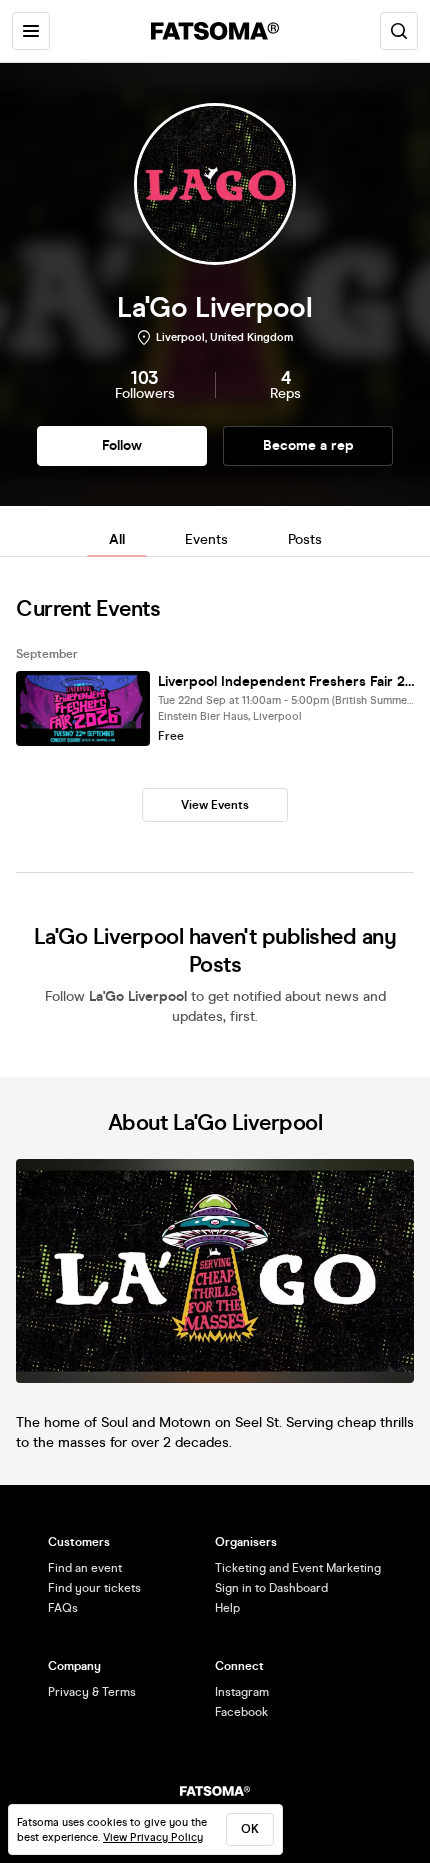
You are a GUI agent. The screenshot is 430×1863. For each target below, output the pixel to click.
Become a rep (308, 445)
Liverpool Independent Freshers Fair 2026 (286, 681)
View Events (215, 805)
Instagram (242, 1692)
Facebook (241, 1712)
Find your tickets (94, 1588)
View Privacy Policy (153, 1837)
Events (206, 539)
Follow (122, 445)
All (117, 539)
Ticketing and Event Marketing (298, 1568)
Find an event (85, 1568)
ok (250, 1829)
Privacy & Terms (92, 1692)
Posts (305, 539)
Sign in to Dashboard (271, 1588)
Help (227, 1608)
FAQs (63, 1608)
